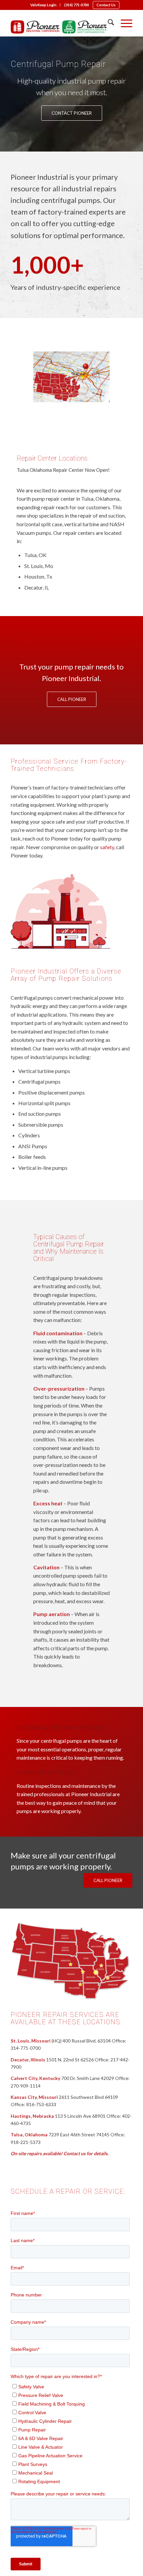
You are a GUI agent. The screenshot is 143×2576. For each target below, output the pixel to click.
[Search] (108, 23)
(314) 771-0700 (76, 5)
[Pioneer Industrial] (59, 27)
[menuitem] (44, 5)
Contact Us (106, 5)
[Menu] (123, 23)
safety (107, 847)
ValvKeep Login (43, 5)
